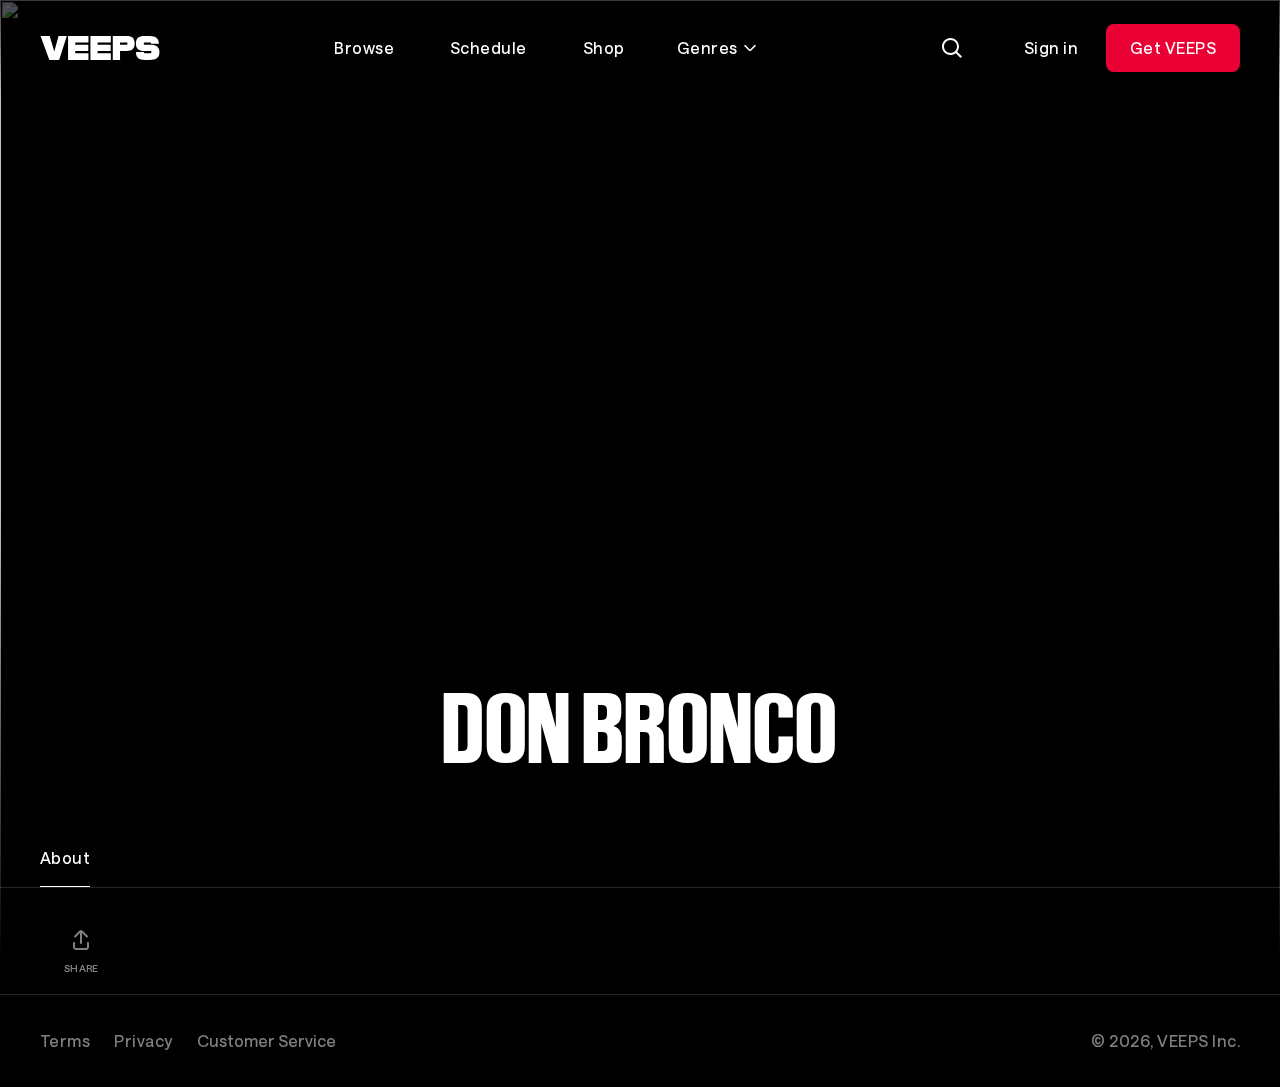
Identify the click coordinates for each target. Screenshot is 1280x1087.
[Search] (952, 48)
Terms (65, 1040)
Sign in (1051, 47)
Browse (364, 47)
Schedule (488, 47)
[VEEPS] (100, 48)
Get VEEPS (1173, 47)
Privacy (143, 1040)
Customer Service (266, 1040)
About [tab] (65, 857)
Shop (604, 47)
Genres (707, 47)
